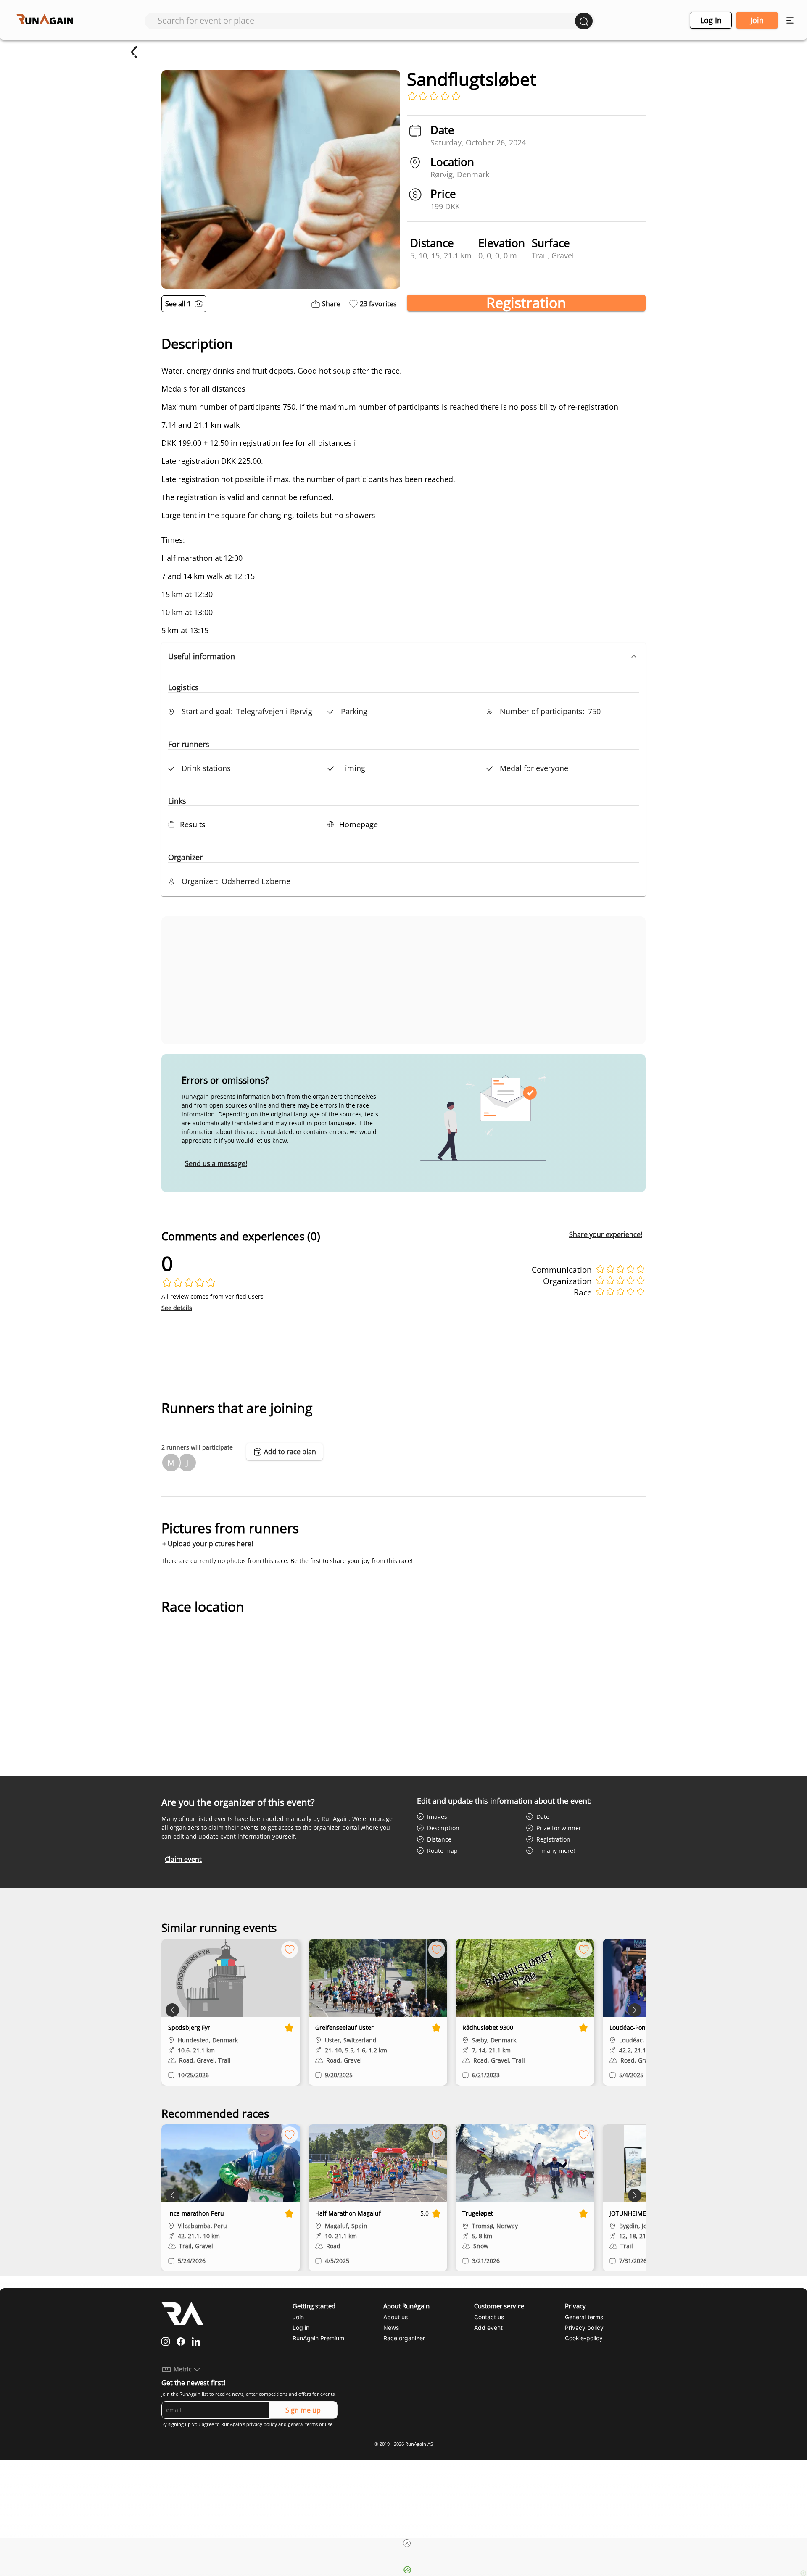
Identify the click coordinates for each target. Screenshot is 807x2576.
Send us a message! (216, 1163)
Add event (488, 2327)
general (296, 2424)
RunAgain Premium (318, 2338)
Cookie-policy (584, 2338)
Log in (711, 20)
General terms (584, 2317)
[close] (407, 2543)
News (391, 2327)
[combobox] (366, 20)
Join (757, 20)
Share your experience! (606, 1234)
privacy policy (262, 2424)
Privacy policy (584, 2327)
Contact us (489, 2317)
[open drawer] (790, 20)
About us (396, 2317)
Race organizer (404, 2338)
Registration (526, 303)
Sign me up (303, 2410)
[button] (403, 656)
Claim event (183, 1859)
